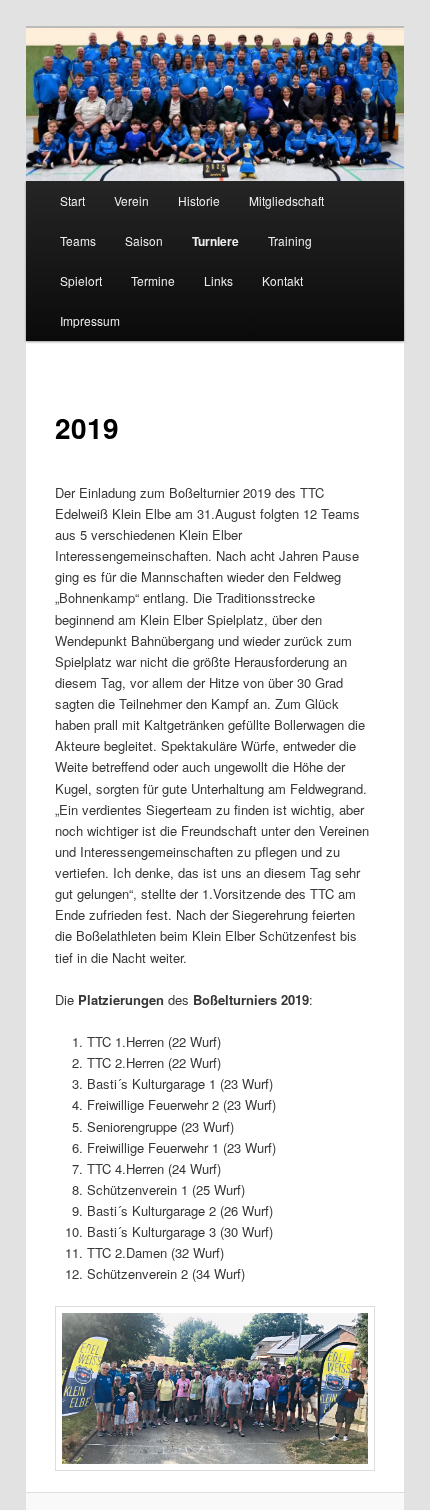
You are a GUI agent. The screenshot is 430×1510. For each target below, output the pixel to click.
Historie (199, 200)
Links (218, 280)
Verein (131, 200)
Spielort (81, 280)
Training (290, 240)
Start (72, 200)
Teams (78, 240)
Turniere (215, 241)
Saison (144, 240)
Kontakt (282, 280)
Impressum (90, 320)
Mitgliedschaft (286, 200)
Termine (153, 280)
